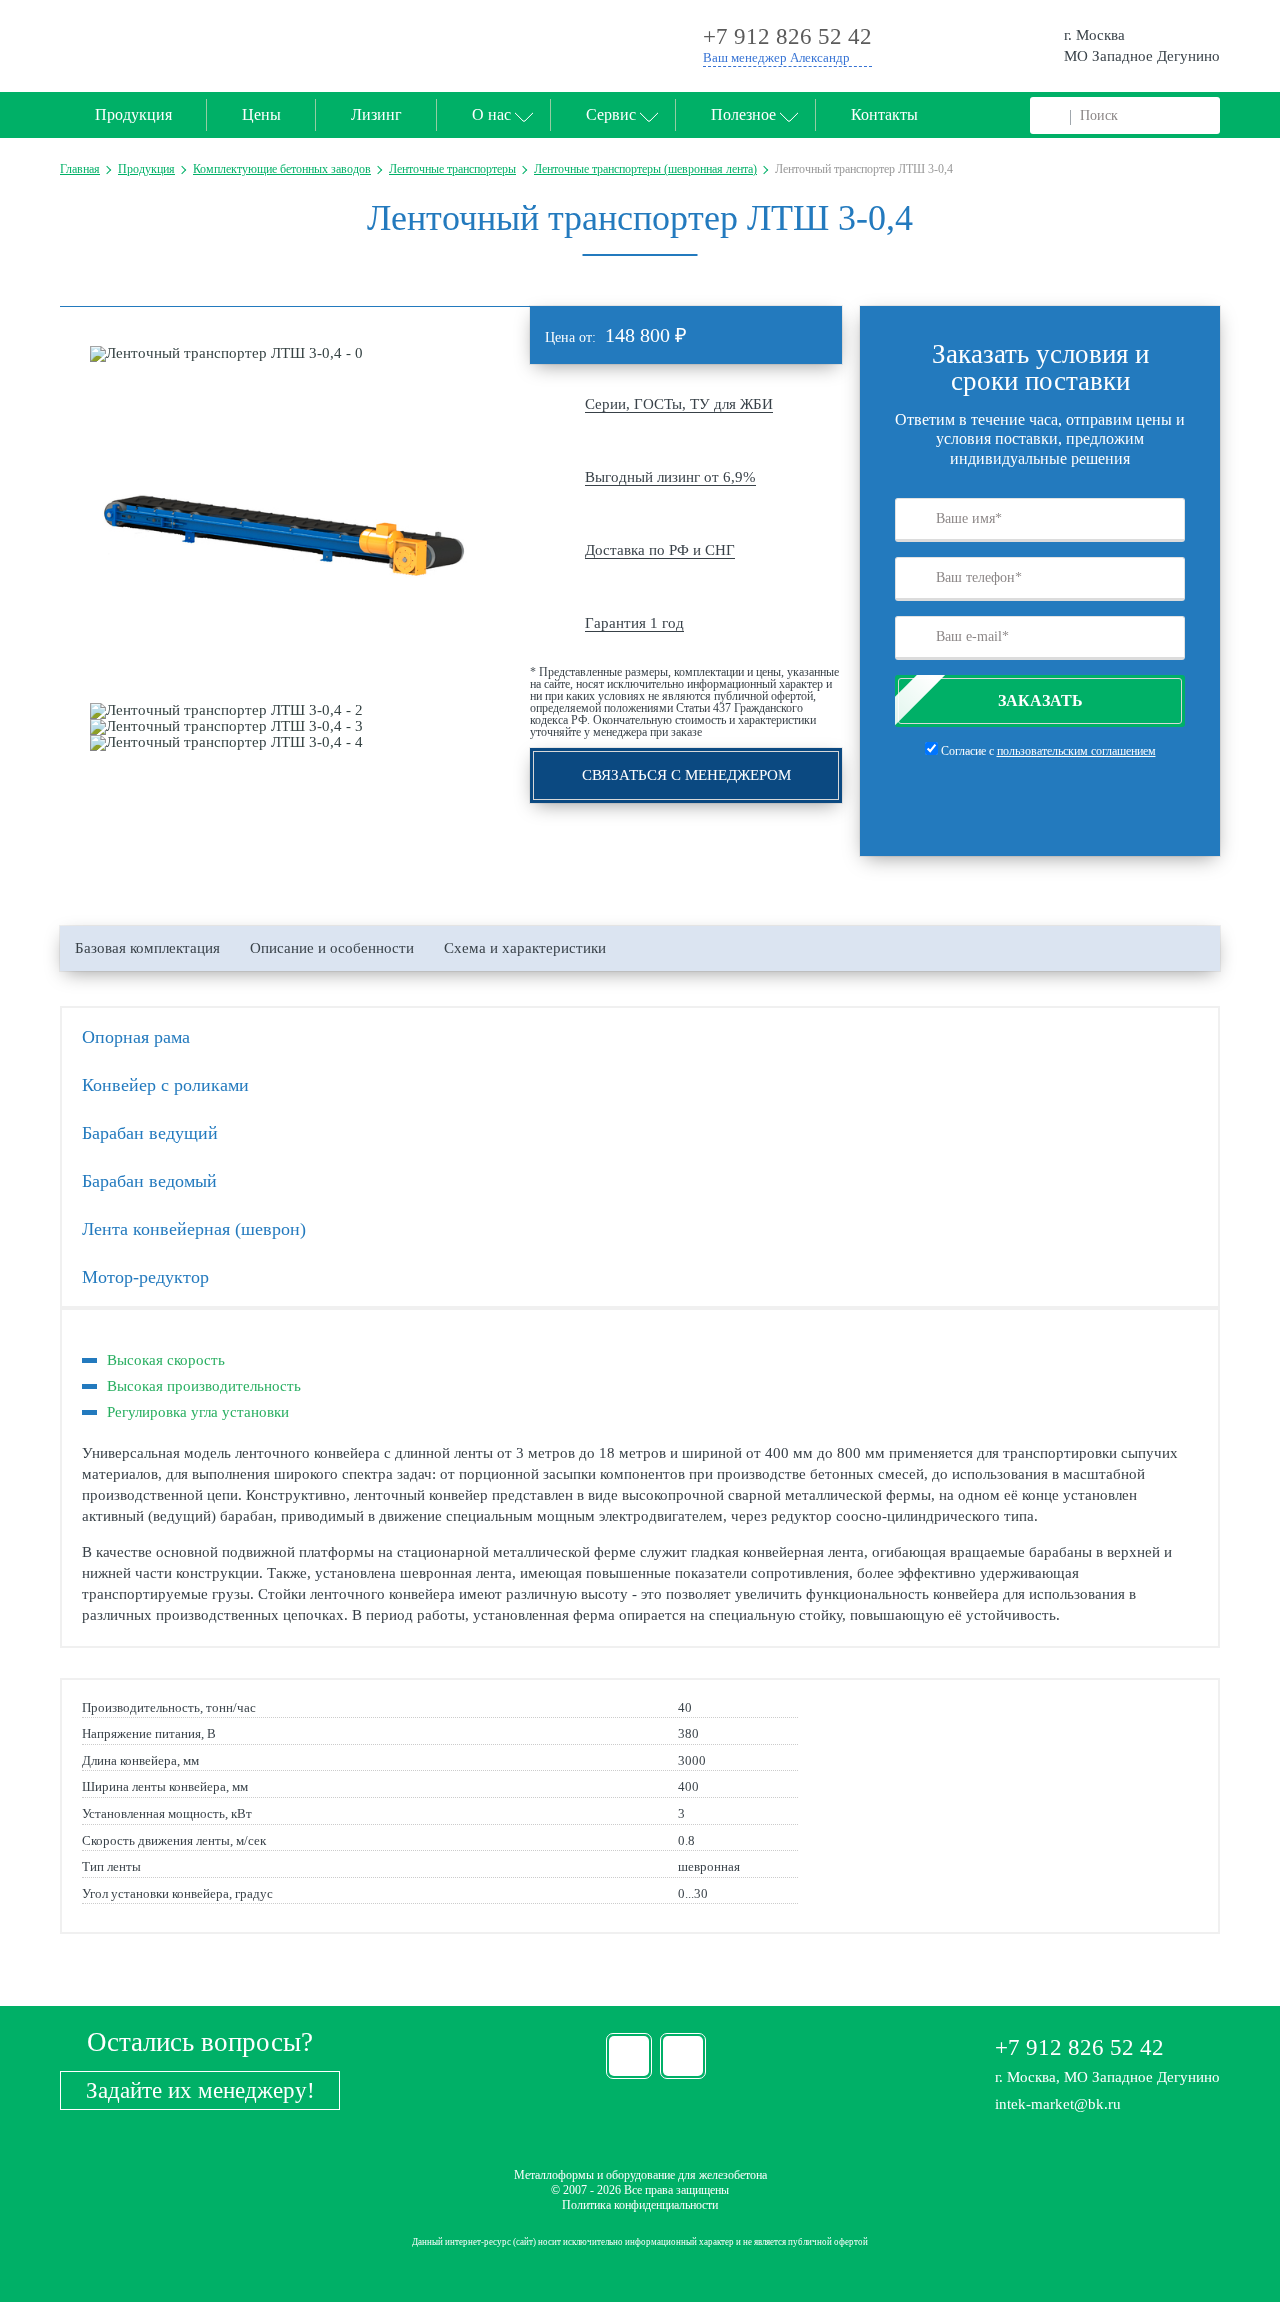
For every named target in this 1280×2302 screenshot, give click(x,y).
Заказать (1040, 700)
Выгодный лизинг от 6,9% (670, 477)
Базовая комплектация (147, 948)
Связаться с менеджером (686, 775)
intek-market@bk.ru (1058, 2104)
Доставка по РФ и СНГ (660, 550)
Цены (261, 114)
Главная (80, 169)
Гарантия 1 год (634, 623)
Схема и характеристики (525, 948)
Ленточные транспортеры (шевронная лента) (645, 169)
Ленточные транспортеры (452, 169)
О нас (491, 114)
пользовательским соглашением (1076, 751)
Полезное (743, 114)
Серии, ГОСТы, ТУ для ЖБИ (679, 404)
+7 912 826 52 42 (1079, 2047)
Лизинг (376, 114)
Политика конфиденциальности (640, 2205)
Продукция (133, 114)
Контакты (884, 114)
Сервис (611, 114)
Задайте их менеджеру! (200, 2090)
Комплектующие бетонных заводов (282, 169)
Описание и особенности (332, 948)
